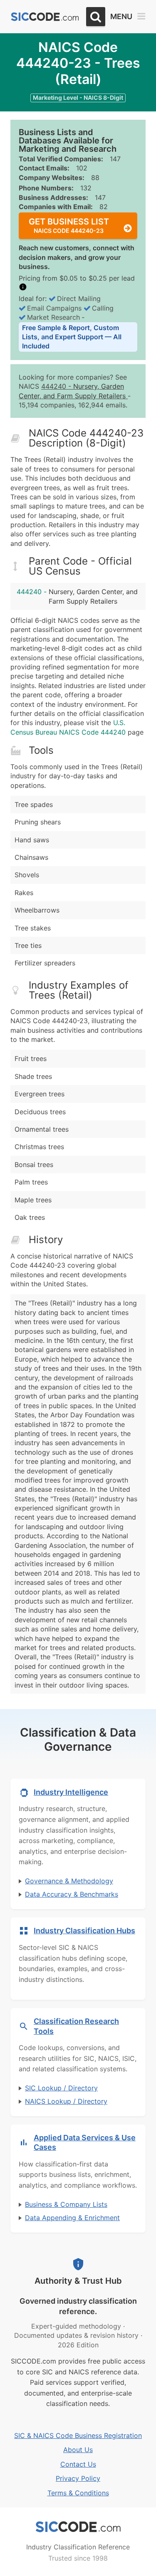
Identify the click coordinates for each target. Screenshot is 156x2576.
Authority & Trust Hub (78, 2281)
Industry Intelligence (71, 1792)
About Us (78, 2450)
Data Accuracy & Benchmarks (72, 1894)
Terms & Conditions (78, 2493)
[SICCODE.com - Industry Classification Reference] (78, 2527)
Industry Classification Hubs (84, 1931)
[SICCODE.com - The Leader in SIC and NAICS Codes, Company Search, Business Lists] (45, 17)
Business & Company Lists (66, 2204)
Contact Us (78, 2464)
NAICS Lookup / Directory (66, 2101)
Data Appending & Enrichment (72, 2218)
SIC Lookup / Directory (61, 2088)
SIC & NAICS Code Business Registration (78, 2435)
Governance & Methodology (69, 1881)
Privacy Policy (78, 2478)
